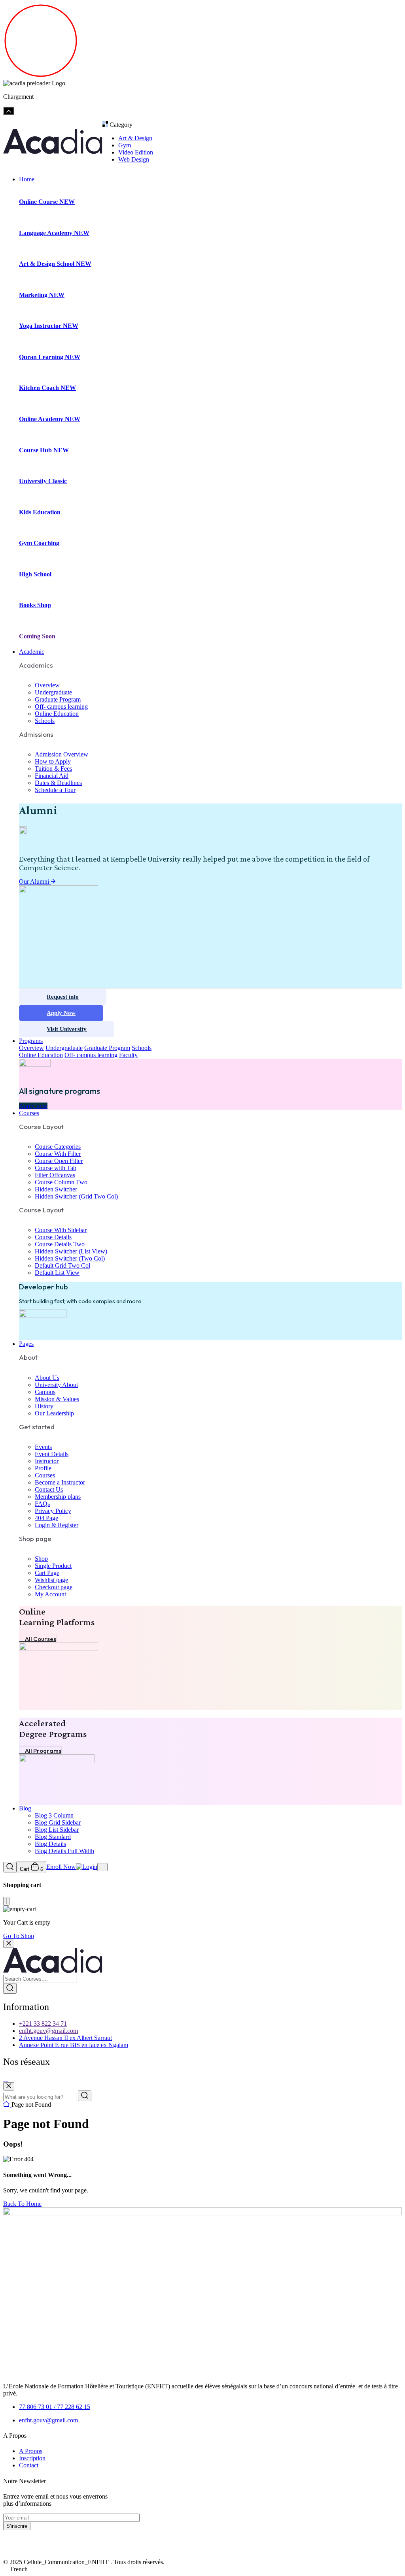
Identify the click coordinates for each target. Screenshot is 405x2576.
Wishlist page (51, 1580)
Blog (25, 1808)
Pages (26, 1344)
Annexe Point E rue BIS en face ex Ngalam (74, 2045)
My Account (50, 1594)
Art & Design (135, 138)
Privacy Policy (53, 1511)
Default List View (57, 1273)
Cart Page (47, 1573)
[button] (202, 2569)
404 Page (46, 1518)
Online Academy (50, 419)
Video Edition (136, 152)
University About (56, 1385)
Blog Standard (53, 1837)
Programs (31, 1041)
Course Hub (44, 450)
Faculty (128, 1055)
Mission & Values (57, 1399)
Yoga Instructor (49, 326)
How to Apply (53, 761)
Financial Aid (52, 776)
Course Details (53, 1237)
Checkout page (54, 1587)
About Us (47, 1378)
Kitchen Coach (47, 388)
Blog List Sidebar (57, 1830)
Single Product (53, 1566)
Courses (29, 1113)
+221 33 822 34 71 (43, 2024)
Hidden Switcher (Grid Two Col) (76, 1196)
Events (43, 1447)
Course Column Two (61, 1182)
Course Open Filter (59, 1161)
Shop (41, 1559)
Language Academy (54, 233)
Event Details (52, 1454)
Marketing (42, 295)
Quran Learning (50, 357)
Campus (45, 1392)
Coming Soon (37, 636)
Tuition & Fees (53, 769)
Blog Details (50, 1844)
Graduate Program (58, 699)
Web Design (134, 159)
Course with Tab (56, 1168)
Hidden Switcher (56, 1189)
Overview (47, 685)
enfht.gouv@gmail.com (48, 2031)
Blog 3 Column (54, 1815)
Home (27, 179)
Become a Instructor (60, 1482)
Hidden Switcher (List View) (71, 1251)
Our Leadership (54, 1413)
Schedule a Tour (55, 790)
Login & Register (57, 1525)
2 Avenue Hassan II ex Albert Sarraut (65, 2038)
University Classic (43, 481)
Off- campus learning (61, 707)
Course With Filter (58, 1154)
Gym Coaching (39, 543)
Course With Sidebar (61, 1230)
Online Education (57, 714)
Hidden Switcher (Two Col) (70, 1258)
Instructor (47, 1461)
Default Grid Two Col (62, 1265)
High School (35, 574)
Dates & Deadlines (58, 783)
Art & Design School (55, 264)
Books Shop (35, 605)
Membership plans (58, 1497)
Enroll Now (61, 1867)
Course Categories (58, 1147)
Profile (43, 1468)
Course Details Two (60, 1244)
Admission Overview (62, 754)
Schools (45, 721)
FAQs (42, 1504)
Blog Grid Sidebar (58, 1822)
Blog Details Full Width (64, 1851)
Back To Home (22, 2204)
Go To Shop (19, 1936)
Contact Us (49, 1489)
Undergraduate (53, 692)
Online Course (47, 202)
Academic (32, 652)
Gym (125, 145)
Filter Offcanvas (55, 1175)
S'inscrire (17, 2526)
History (44, 1406)
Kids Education (40, 512)
